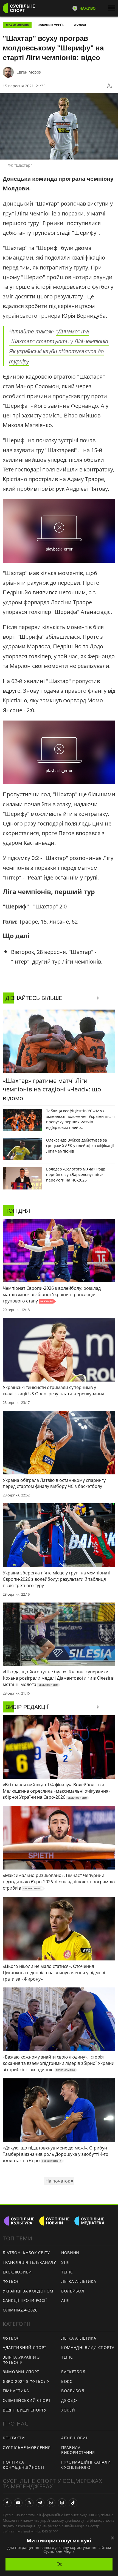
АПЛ (65, 2300)
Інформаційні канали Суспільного (86, 2465)
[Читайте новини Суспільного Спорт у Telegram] (40, 2503)
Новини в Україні (51, 25)
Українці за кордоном (28, 2291)
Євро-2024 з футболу (26, 2381)
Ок (59, 2564)
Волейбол (73, 2291)
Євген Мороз (29, 72)
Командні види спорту (88, 2347)
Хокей (68, 2410)
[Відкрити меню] (113, 8)
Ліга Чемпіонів (17, 25)
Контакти (14, 2438)
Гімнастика (16, 2391)
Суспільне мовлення (27, 2447)
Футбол (80, 25)
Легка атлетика (79, 2281)
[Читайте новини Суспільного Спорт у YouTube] (18, 2503)
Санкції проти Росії (25, 2300)
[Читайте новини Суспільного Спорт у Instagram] (62, 2503)
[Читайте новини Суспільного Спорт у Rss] (29, 2503)
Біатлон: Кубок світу (26, 2253)
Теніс (67, 2272)
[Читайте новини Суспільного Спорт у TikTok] (73, 2503)
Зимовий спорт (21, 2372)
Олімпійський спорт (27, 2400)
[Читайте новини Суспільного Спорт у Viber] (51, 2503)
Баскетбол (73, 2372)
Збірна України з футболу (21, 2360)
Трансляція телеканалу (29, 2262)
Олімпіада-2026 (20, 2310)
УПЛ (65, 2262)
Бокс (67, 2381)
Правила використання (78, 2450)
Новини (70, 2253)
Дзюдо (69, 2400)
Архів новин (75, 2438)
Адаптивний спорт (25, 2347)
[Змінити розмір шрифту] (110, 86)
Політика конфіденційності (23, 2465)
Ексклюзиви (17, 2272)
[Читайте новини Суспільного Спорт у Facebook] (7, 2503)
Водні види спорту (25, 2410)
